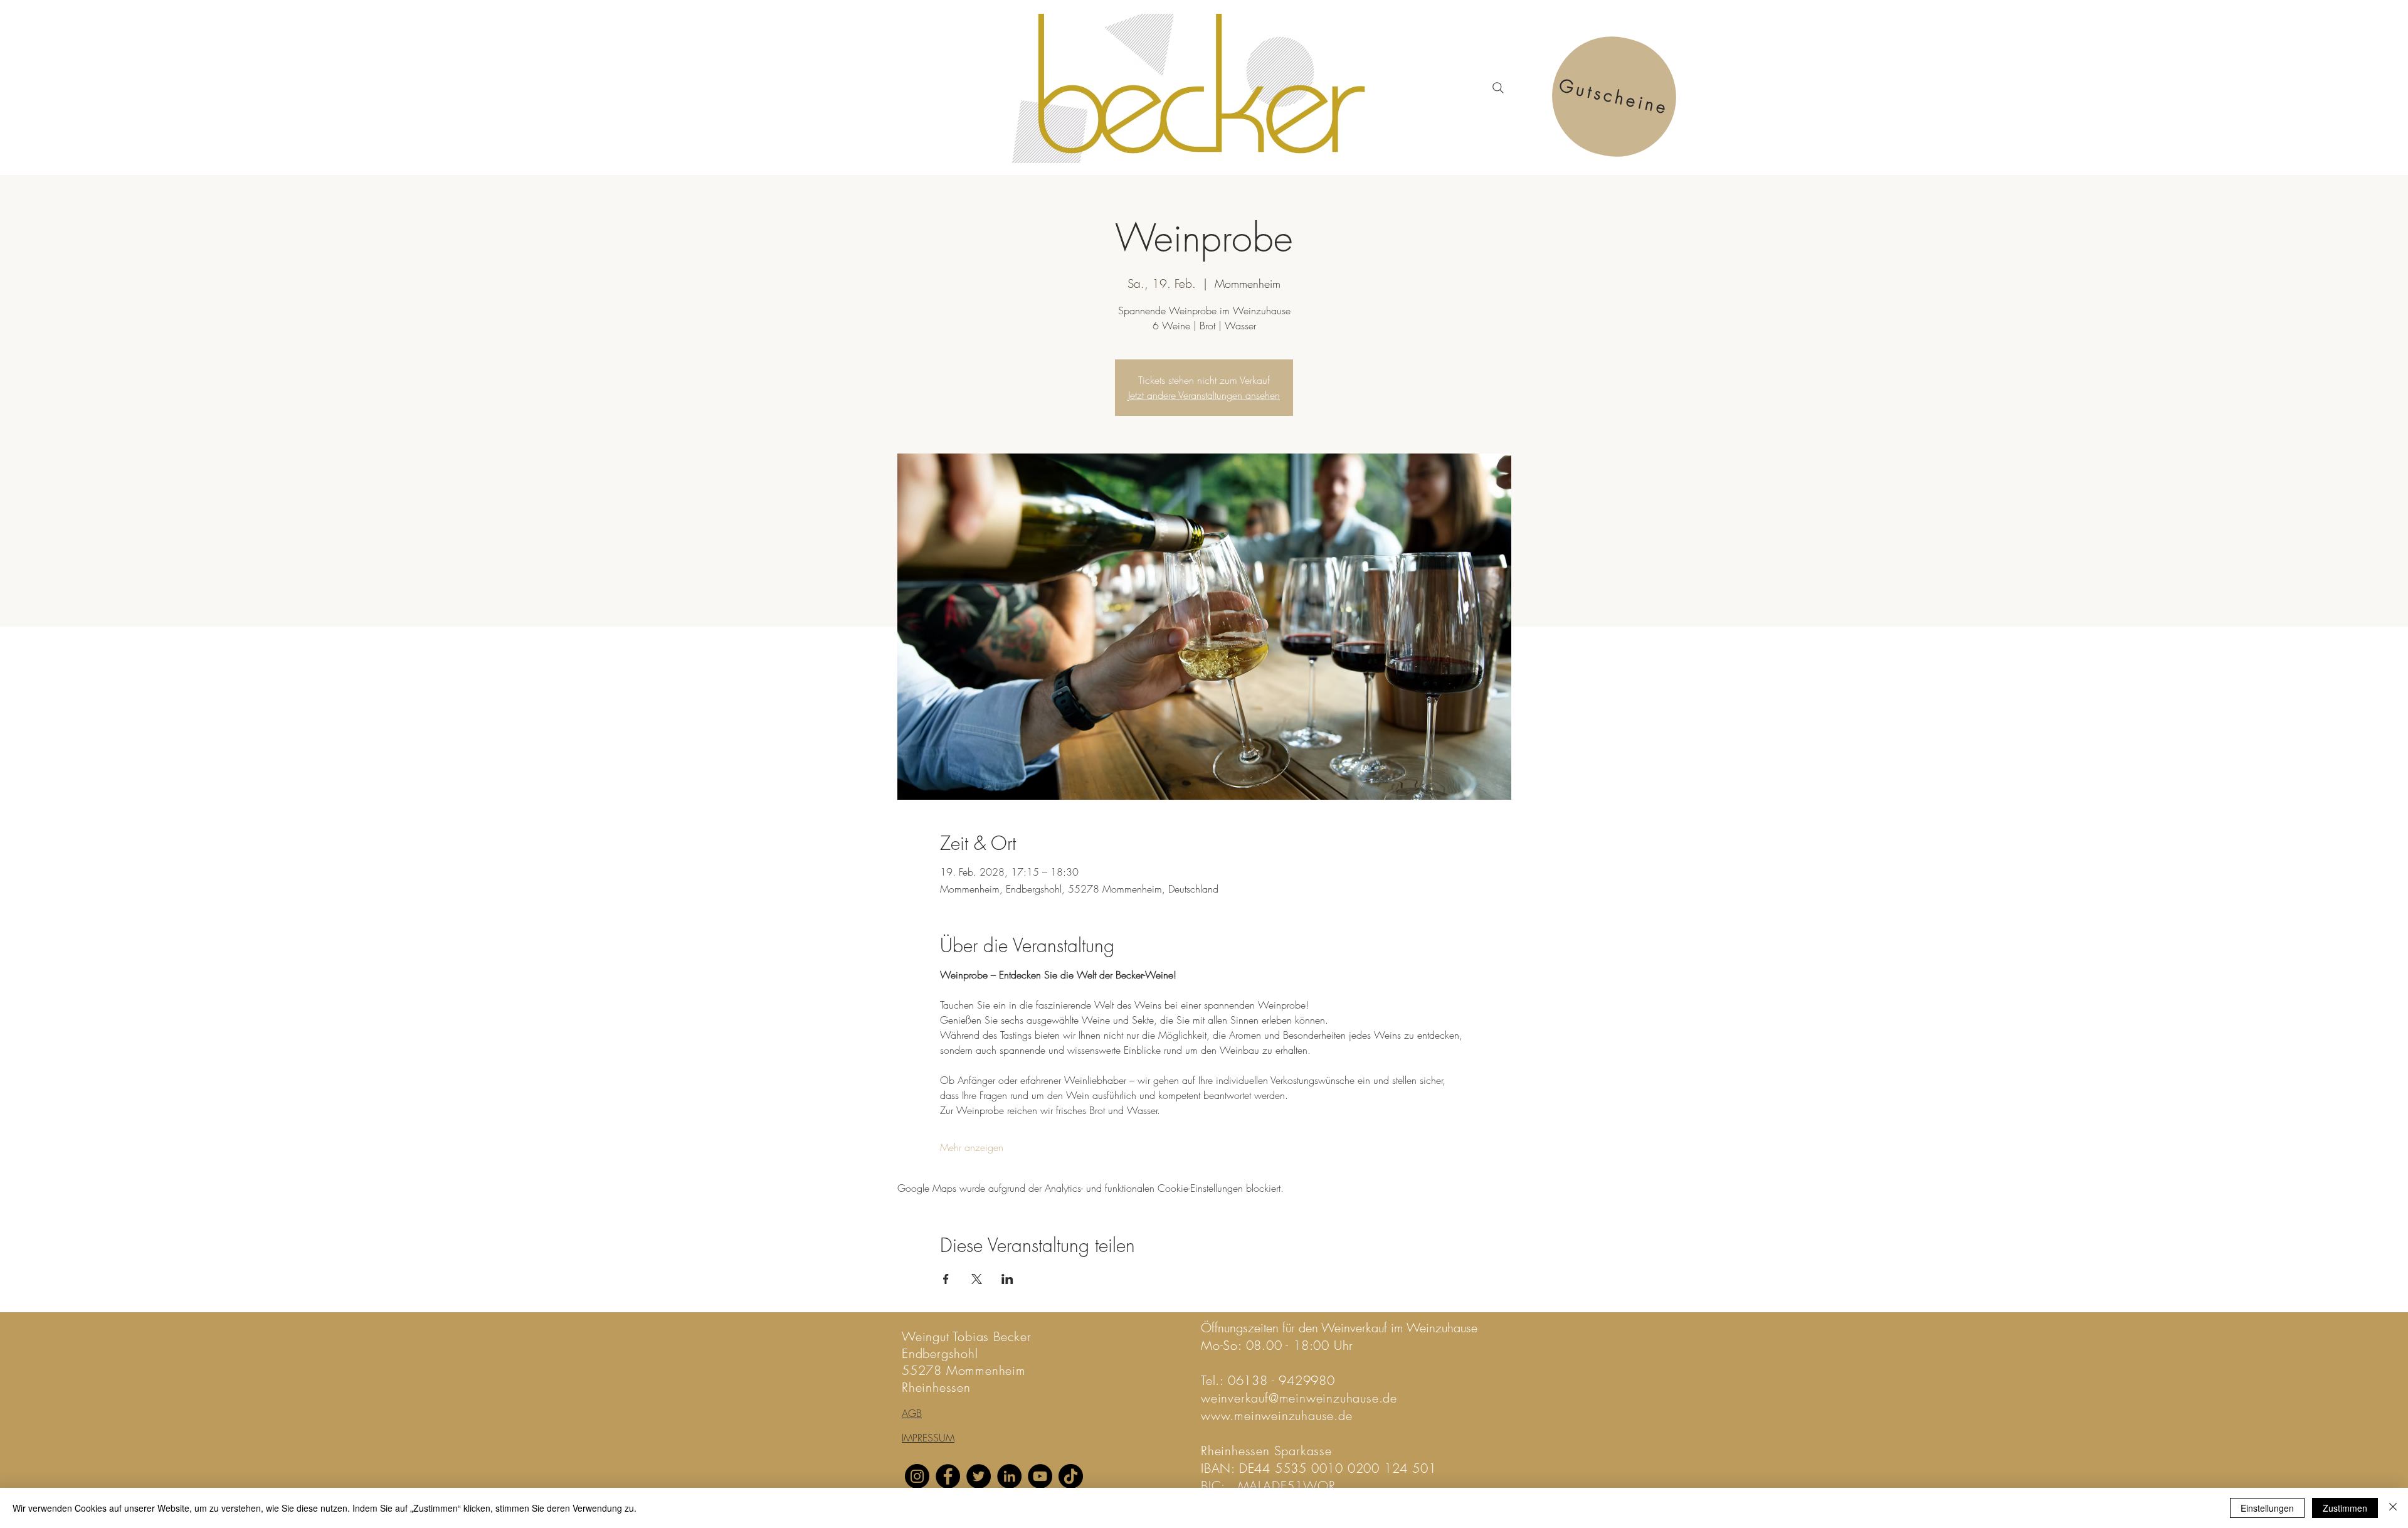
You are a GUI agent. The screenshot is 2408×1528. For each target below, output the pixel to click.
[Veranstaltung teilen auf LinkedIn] (1007, 1279)
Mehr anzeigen (972, 1147)
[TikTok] (1071, 1476)
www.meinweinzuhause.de (1277, 1415)
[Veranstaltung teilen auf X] (977, 1279)
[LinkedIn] (1009, 1476)
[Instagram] (917, 1476)
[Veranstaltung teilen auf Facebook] (946, 1279)
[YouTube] (1040, 1476)
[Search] (1498, 88)
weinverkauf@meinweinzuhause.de (1299, 1398)
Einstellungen (2267, 1508)
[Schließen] (2393, 1508)
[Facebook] (948, 1476)
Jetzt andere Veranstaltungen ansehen (1204, 395)
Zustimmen (2345, 1508)
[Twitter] (979, 1476)
